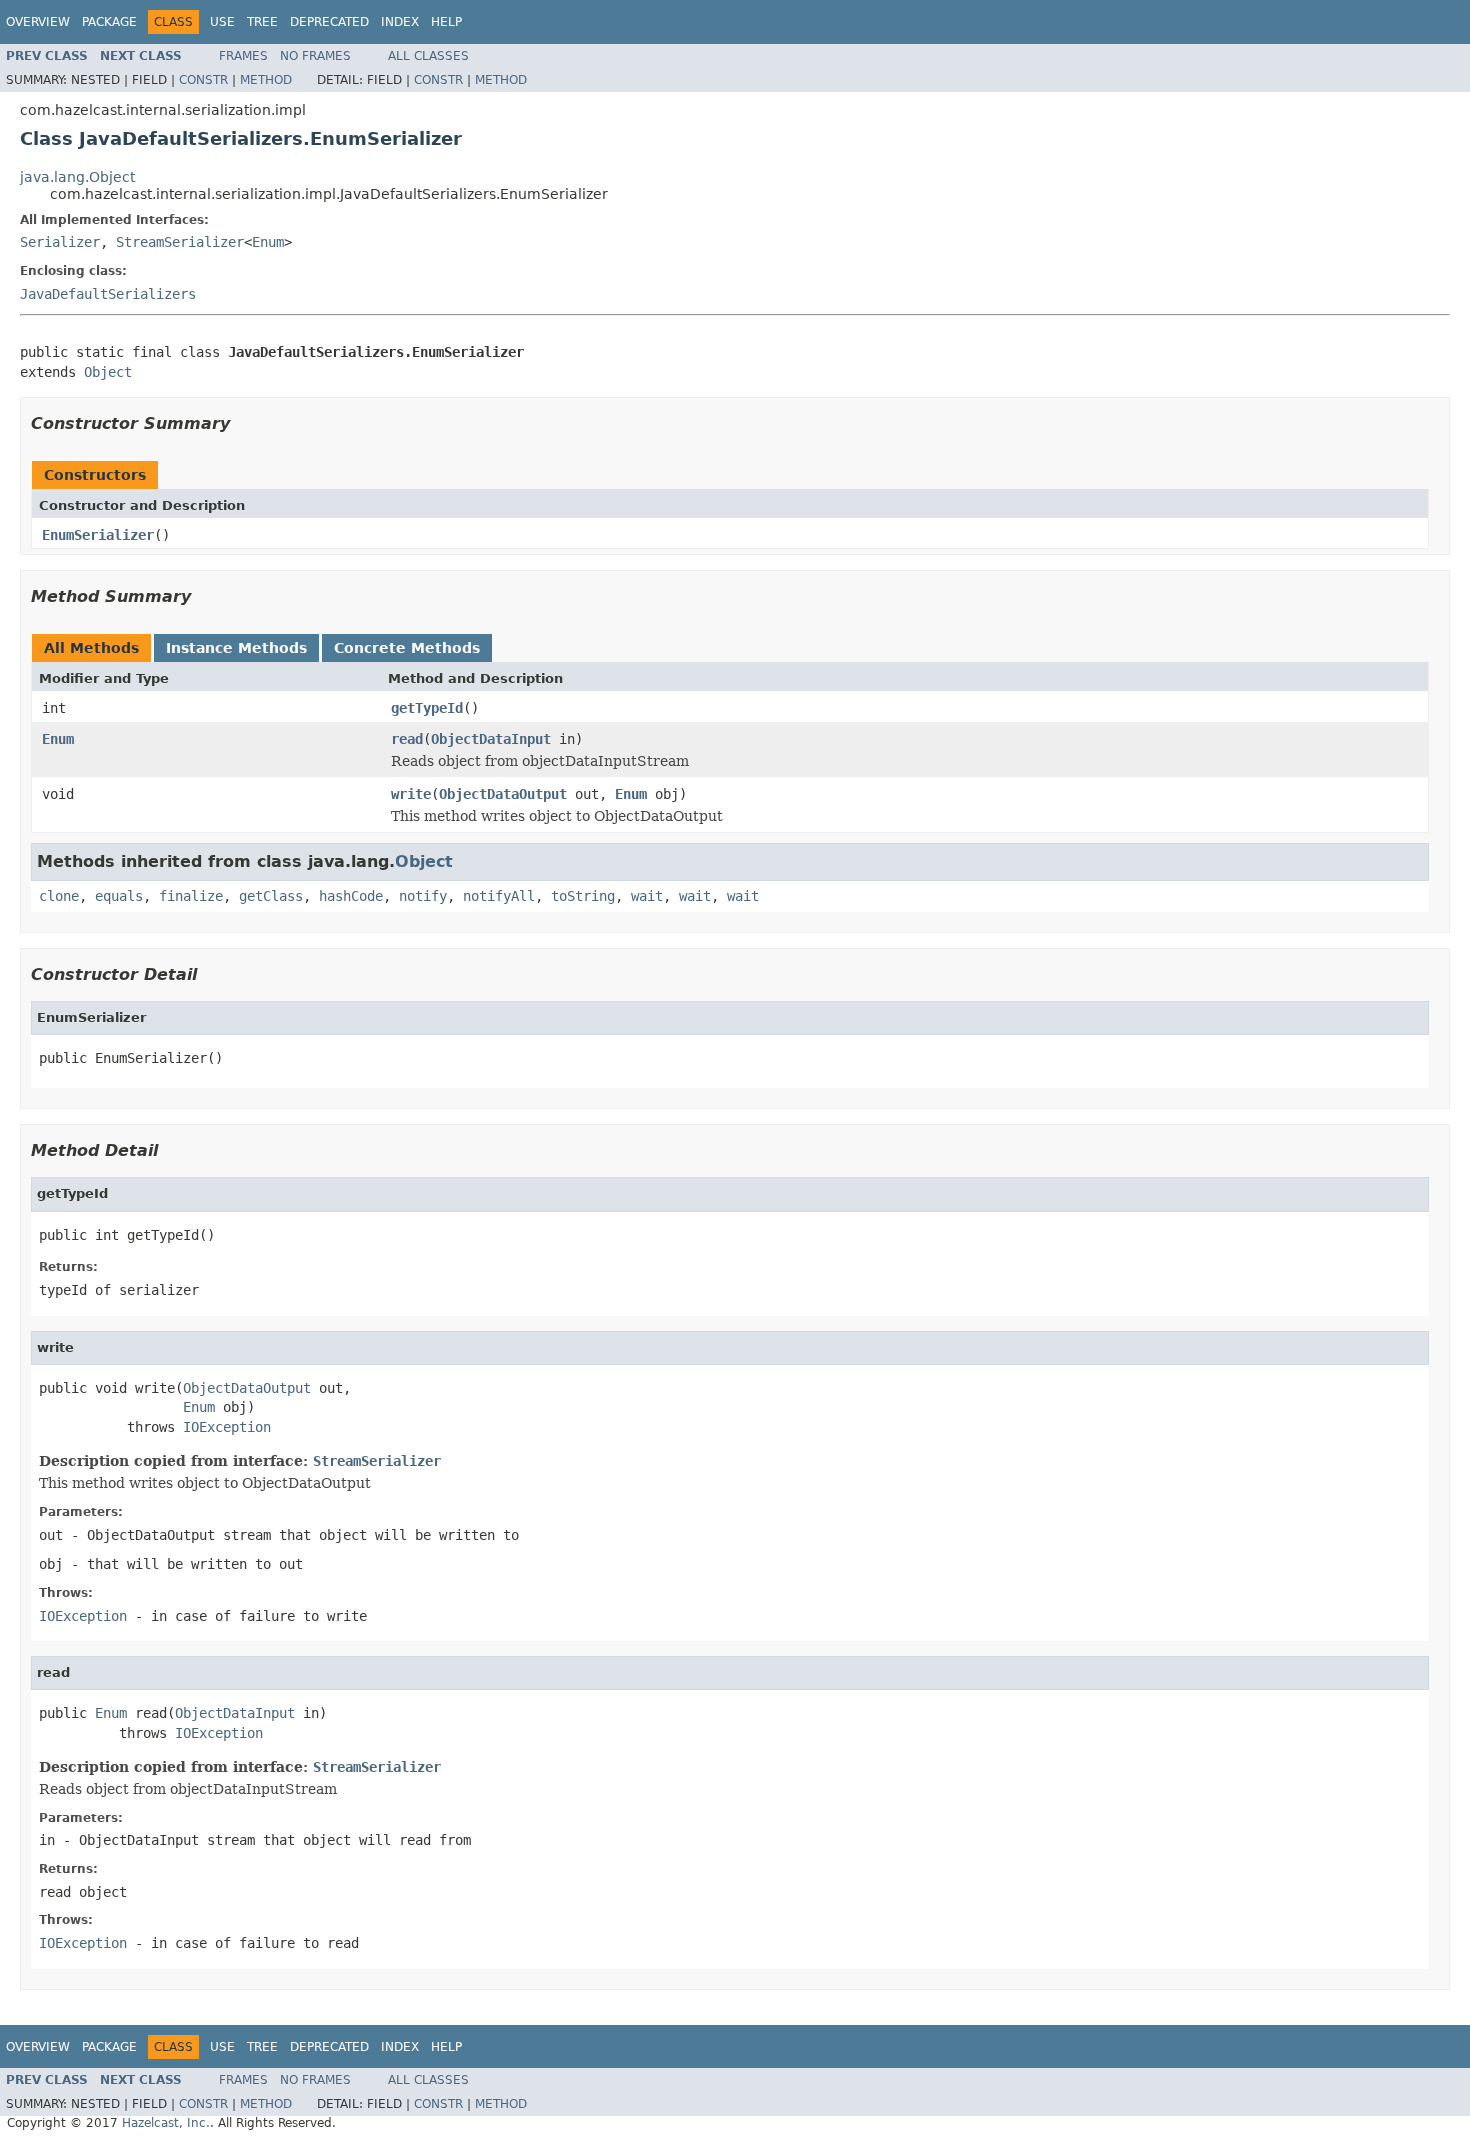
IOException (227, 1427)
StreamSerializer (180, 242)
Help (446, 22)
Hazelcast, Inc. (166, 2123)
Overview (38, 22)
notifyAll (499, 896)
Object (108, 372)
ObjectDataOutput (503, 794)
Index (400, 22)
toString (583, 896)
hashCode (351, 896)
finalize (191, 896)
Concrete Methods (407, 648)
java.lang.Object (77, 177)
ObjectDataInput (491, 739)
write (411, 794)
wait (647, 896)
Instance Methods (236, 648)
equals (119, 896)
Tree (262, 22)
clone (59, 896)
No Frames (315, 56)
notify (423, 896)
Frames (243, 56)
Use (222, 22)
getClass (271, 896)
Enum (268, 242)
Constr (203, 80)
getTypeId (427, 708)
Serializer (60, 242)
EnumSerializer (98, 535)
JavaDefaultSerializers (108, 294)
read (407, 739)
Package (109, 22)
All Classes (428, 56)
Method (266, 80)
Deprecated (329, 22)
